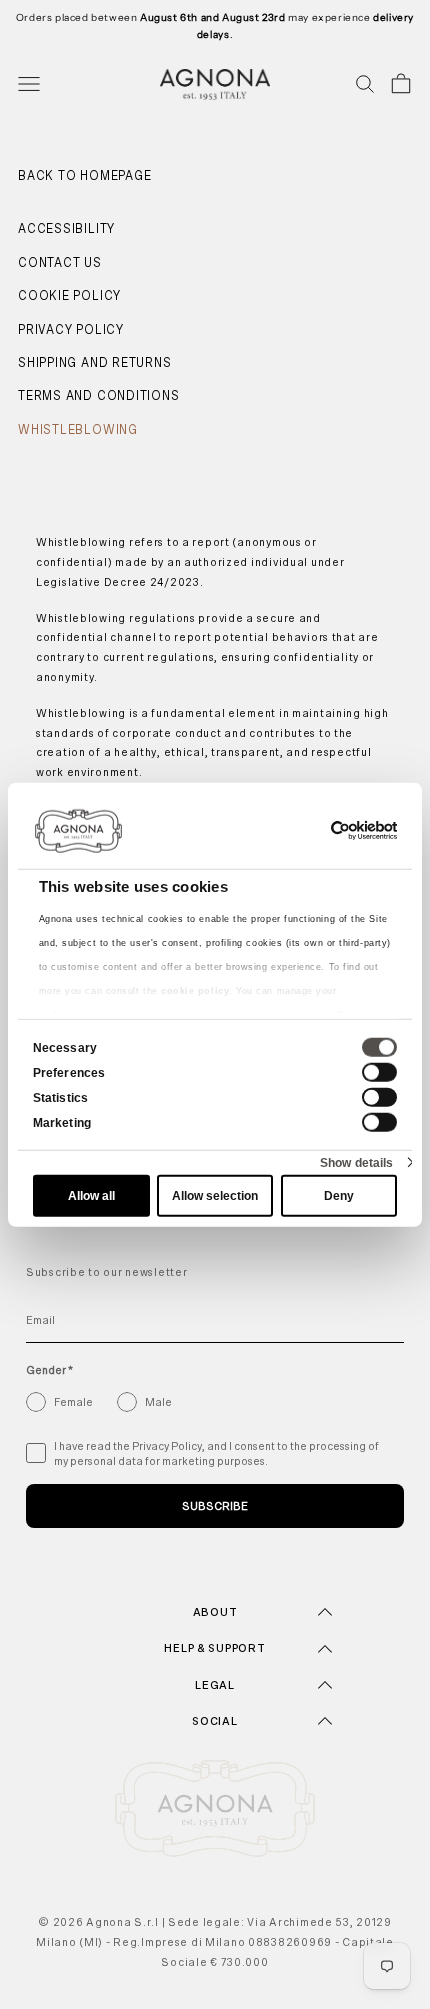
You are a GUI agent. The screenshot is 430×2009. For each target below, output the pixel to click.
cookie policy (195, 990)
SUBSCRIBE (215, 1506)
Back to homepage (84, 176)
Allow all (91, 1196)
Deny (339, 1196)
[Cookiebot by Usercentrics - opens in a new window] (309, 830)
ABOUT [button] (215, 1612)
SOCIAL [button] (214, 1721)
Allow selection (215, 1196)
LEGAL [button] (215, 1685)
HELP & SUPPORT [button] (214, 1648)
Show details (356, 1162)
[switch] (379, 1071)
